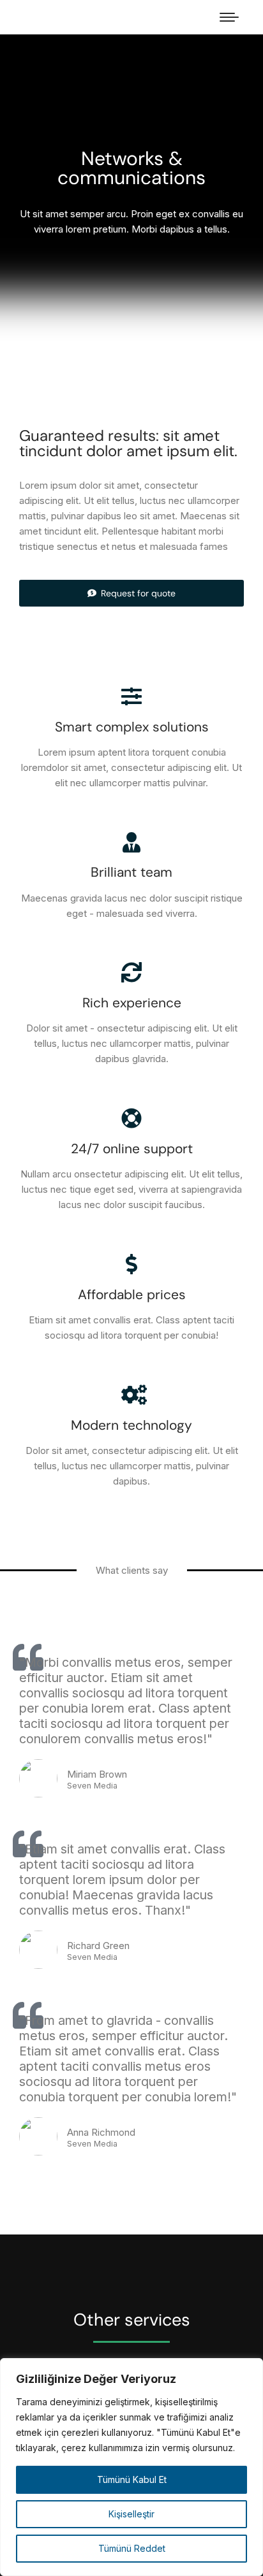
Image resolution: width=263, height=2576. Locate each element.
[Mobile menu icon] (229, 17)
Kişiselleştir (131, 2514)
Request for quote (138, 593)
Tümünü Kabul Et (132, 2479)
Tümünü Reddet (132, 2548)
